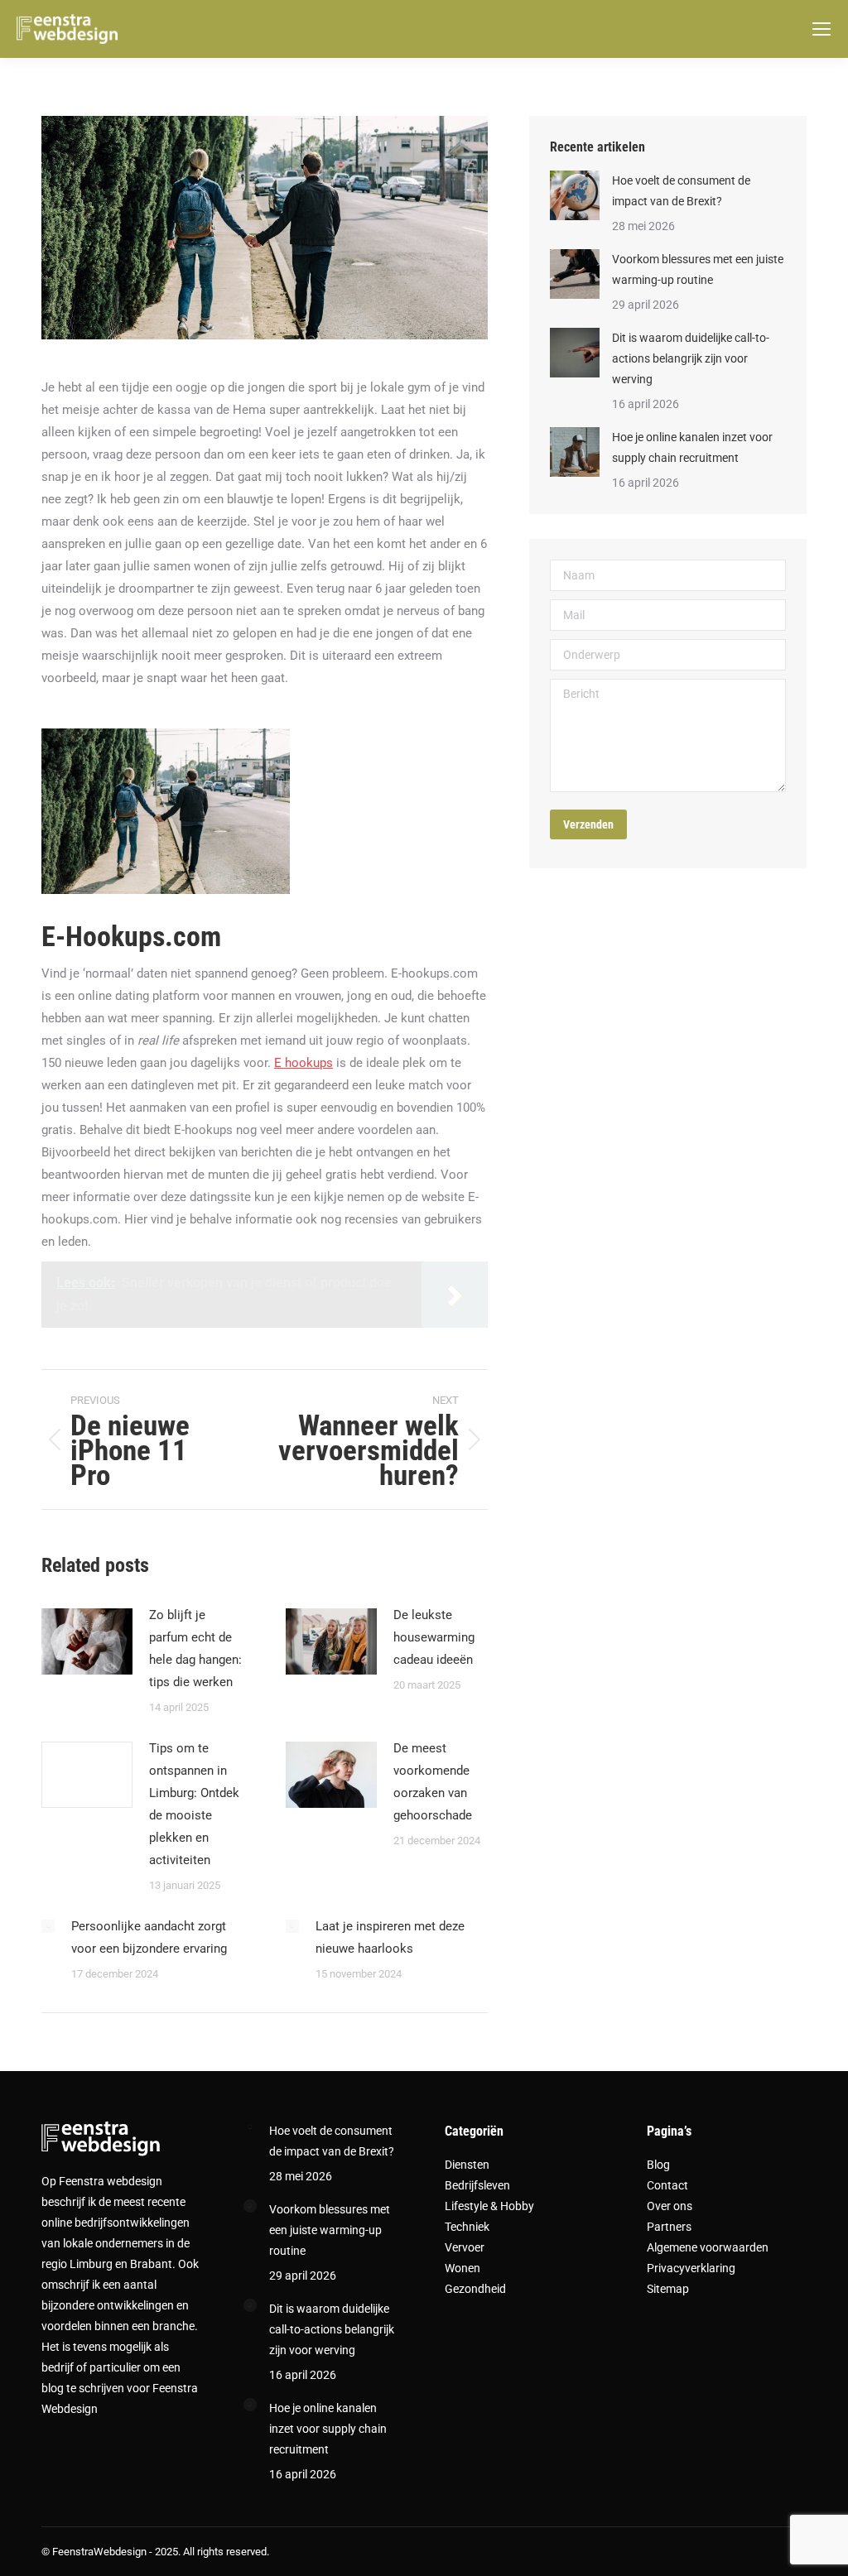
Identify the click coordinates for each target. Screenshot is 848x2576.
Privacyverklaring (691, 2268)
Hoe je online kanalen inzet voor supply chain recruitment (692, 447)
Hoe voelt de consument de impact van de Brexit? (681, 191)
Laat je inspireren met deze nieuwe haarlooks (390, 1937)
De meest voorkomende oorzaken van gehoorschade (433, 1782)
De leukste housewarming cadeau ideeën (434, 1637)
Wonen (463, 2268)
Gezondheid (475, 2289)
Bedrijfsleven (477, 2185)
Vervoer (465, 2247)
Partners (669, 2227)
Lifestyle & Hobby (489, 2206)
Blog (658, 2165)
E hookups (304, 1063)
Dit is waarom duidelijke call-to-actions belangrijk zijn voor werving (691, 358)
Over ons (670, 2206)
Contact (667, 2185)
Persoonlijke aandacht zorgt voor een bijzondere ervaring (149, 1937)
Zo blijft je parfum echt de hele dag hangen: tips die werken (195, 1648)
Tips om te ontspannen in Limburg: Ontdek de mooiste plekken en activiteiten (194, 1804)
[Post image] (87, 1641)
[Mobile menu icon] (821, 29)
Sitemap (668, 2289)
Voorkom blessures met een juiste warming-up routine (698, 269)
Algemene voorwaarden (708, 2247)
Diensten (467, 2165)
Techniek (467, 2227)
